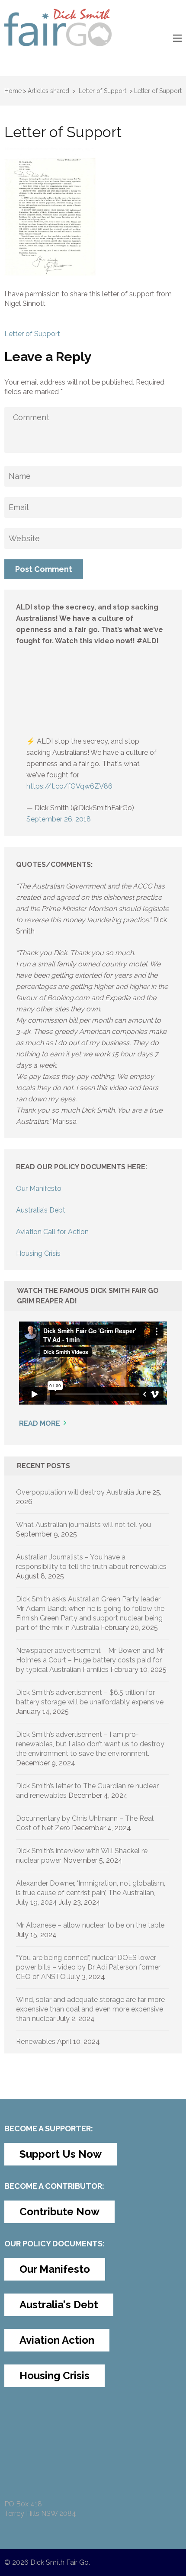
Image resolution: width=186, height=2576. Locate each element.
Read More (40, 1423)
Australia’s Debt (41, 1210)
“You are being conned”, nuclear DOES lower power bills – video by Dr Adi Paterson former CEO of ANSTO (88, 1967)
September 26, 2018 (59, 819)
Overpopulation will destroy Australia (75, 1492)
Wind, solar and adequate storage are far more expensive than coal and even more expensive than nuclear (90, 2009)
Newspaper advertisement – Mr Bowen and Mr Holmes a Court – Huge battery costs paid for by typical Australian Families (90, 1660)
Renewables (36, 2042)
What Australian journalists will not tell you (83, 1525)
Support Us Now (61, 2154)
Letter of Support (32, 334)
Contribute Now (59, 2212)
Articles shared (48, 91)
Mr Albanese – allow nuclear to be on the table (90, 1925)
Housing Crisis (38, 1253)
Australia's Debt (59, 2305)
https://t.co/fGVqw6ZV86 (69, 786)
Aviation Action (57, 2340)
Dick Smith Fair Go (59, 2562)
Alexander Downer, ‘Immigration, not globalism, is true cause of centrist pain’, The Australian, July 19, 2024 (91, 1893)
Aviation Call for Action (52, 1232)
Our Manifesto (39, 1189)
